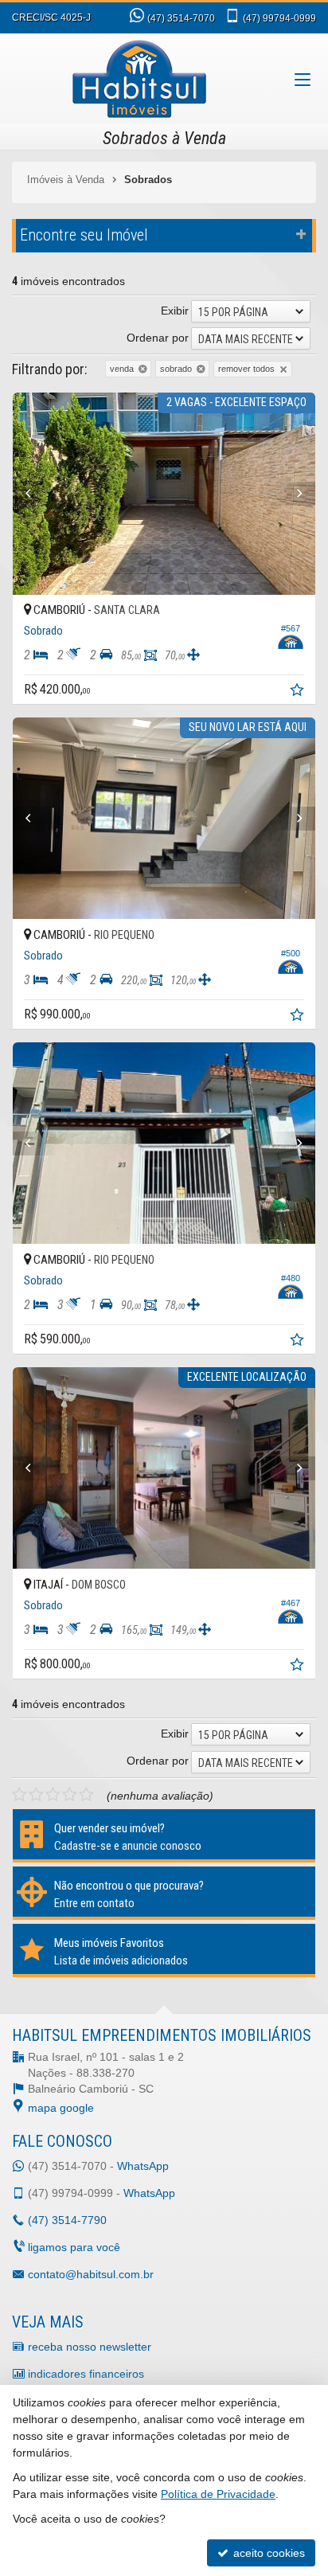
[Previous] (35, 494)
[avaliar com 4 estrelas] (70, 1795)
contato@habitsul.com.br (91, 2274)
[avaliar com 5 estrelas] (86, 1795)
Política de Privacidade (218, 2494)
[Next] (293, 494)
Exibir (175, 311)
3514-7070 (181, 18)
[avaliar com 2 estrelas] (36, 1795)
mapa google (61, 2108)
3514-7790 (67, 2220)
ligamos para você (74, 2247)
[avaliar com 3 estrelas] (53, 1795)
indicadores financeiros (86, 2374)
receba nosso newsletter (90, 2347)
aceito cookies (267, 2553)
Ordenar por (158, 338)
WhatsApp (143, 2166)
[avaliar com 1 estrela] (20, 1795)
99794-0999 (279, 18)
